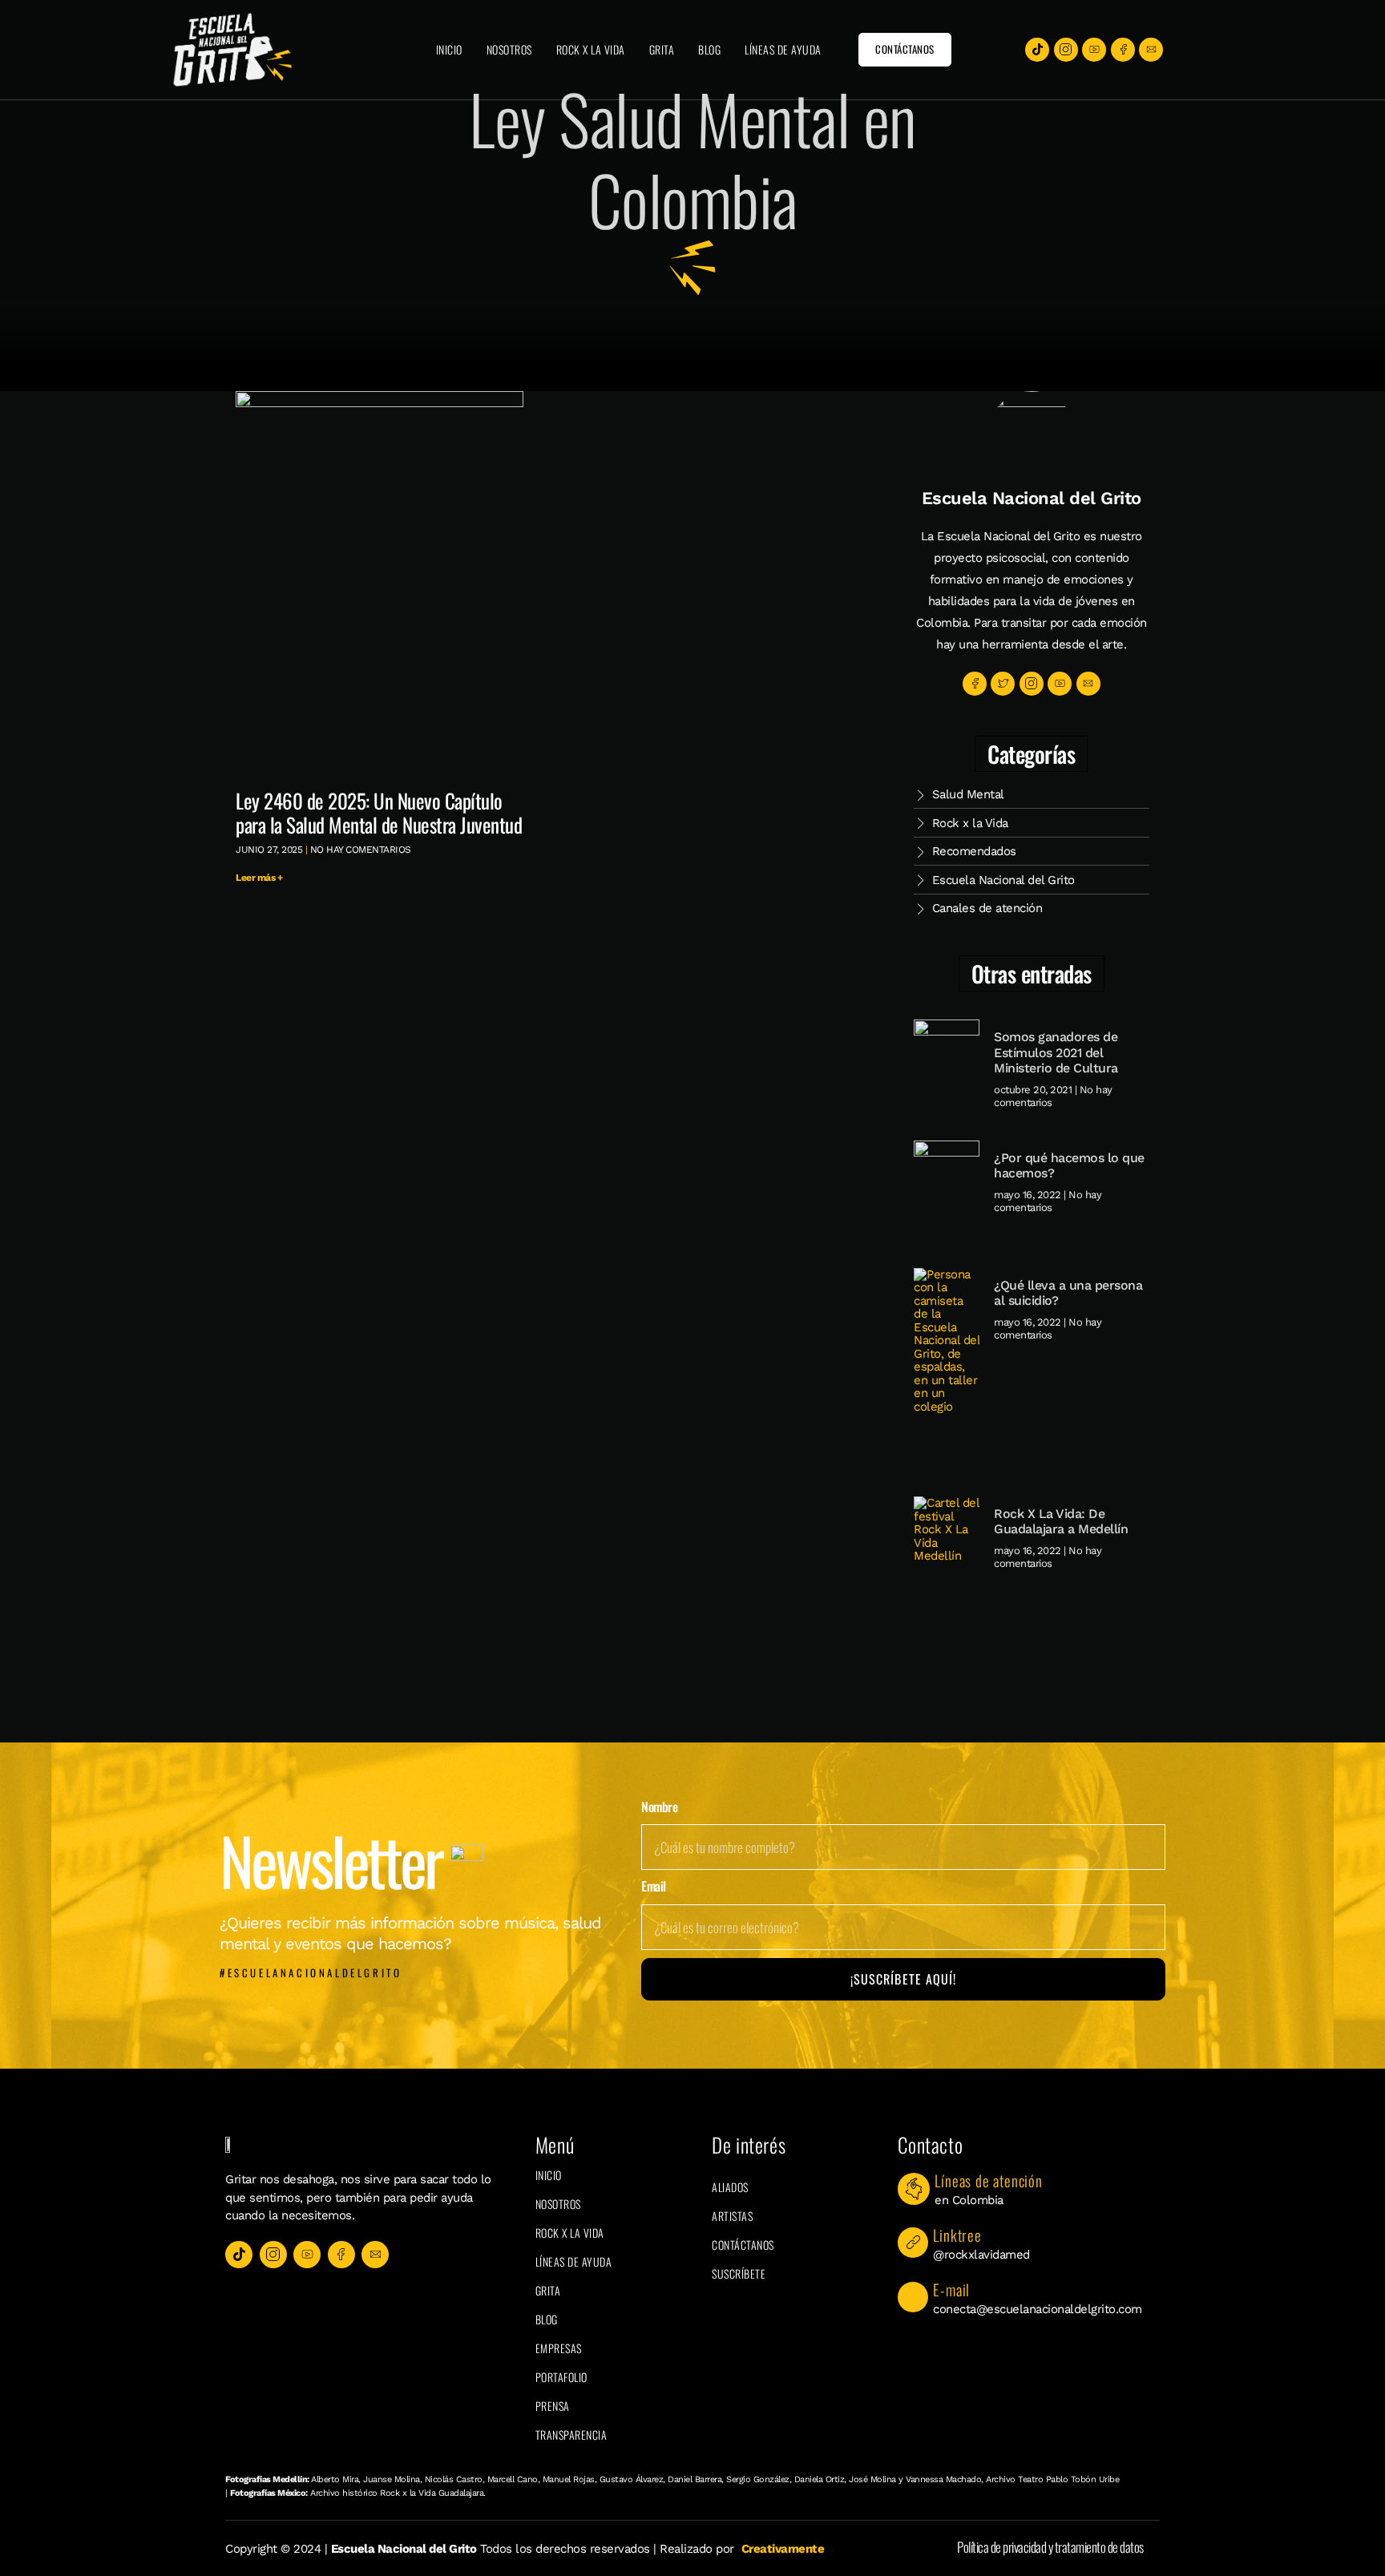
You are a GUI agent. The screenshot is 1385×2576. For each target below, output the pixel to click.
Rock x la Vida (591, 49)
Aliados (730, 2187)
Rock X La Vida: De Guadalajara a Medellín (1061, 1521)
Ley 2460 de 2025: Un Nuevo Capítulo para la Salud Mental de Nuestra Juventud (379, 812)
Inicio (449, 49)
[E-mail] (913, 2297)
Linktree (957, 2235)
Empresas (559, 2348)
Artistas (732, 2216)
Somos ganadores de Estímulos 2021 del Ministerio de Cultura (1056, 1052)
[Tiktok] (1037, 50)
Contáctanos (743, 2245)
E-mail (951, 2289)
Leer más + (259, 878)
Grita (662, 49)
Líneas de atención (988, 2180)
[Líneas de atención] (914, 2189)
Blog (709, 49)
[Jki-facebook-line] (1123, 50)
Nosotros (509, 49)
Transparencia (571, 2435)
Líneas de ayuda (783, 49)
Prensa (553, 2406)
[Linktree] (913, 2243)
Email (654, 1887)
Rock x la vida (570, 2233)
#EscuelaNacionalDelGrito (311, 1972)
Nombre (659, 1807)
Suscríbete (739, 2273)
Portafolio (561, 2377)
